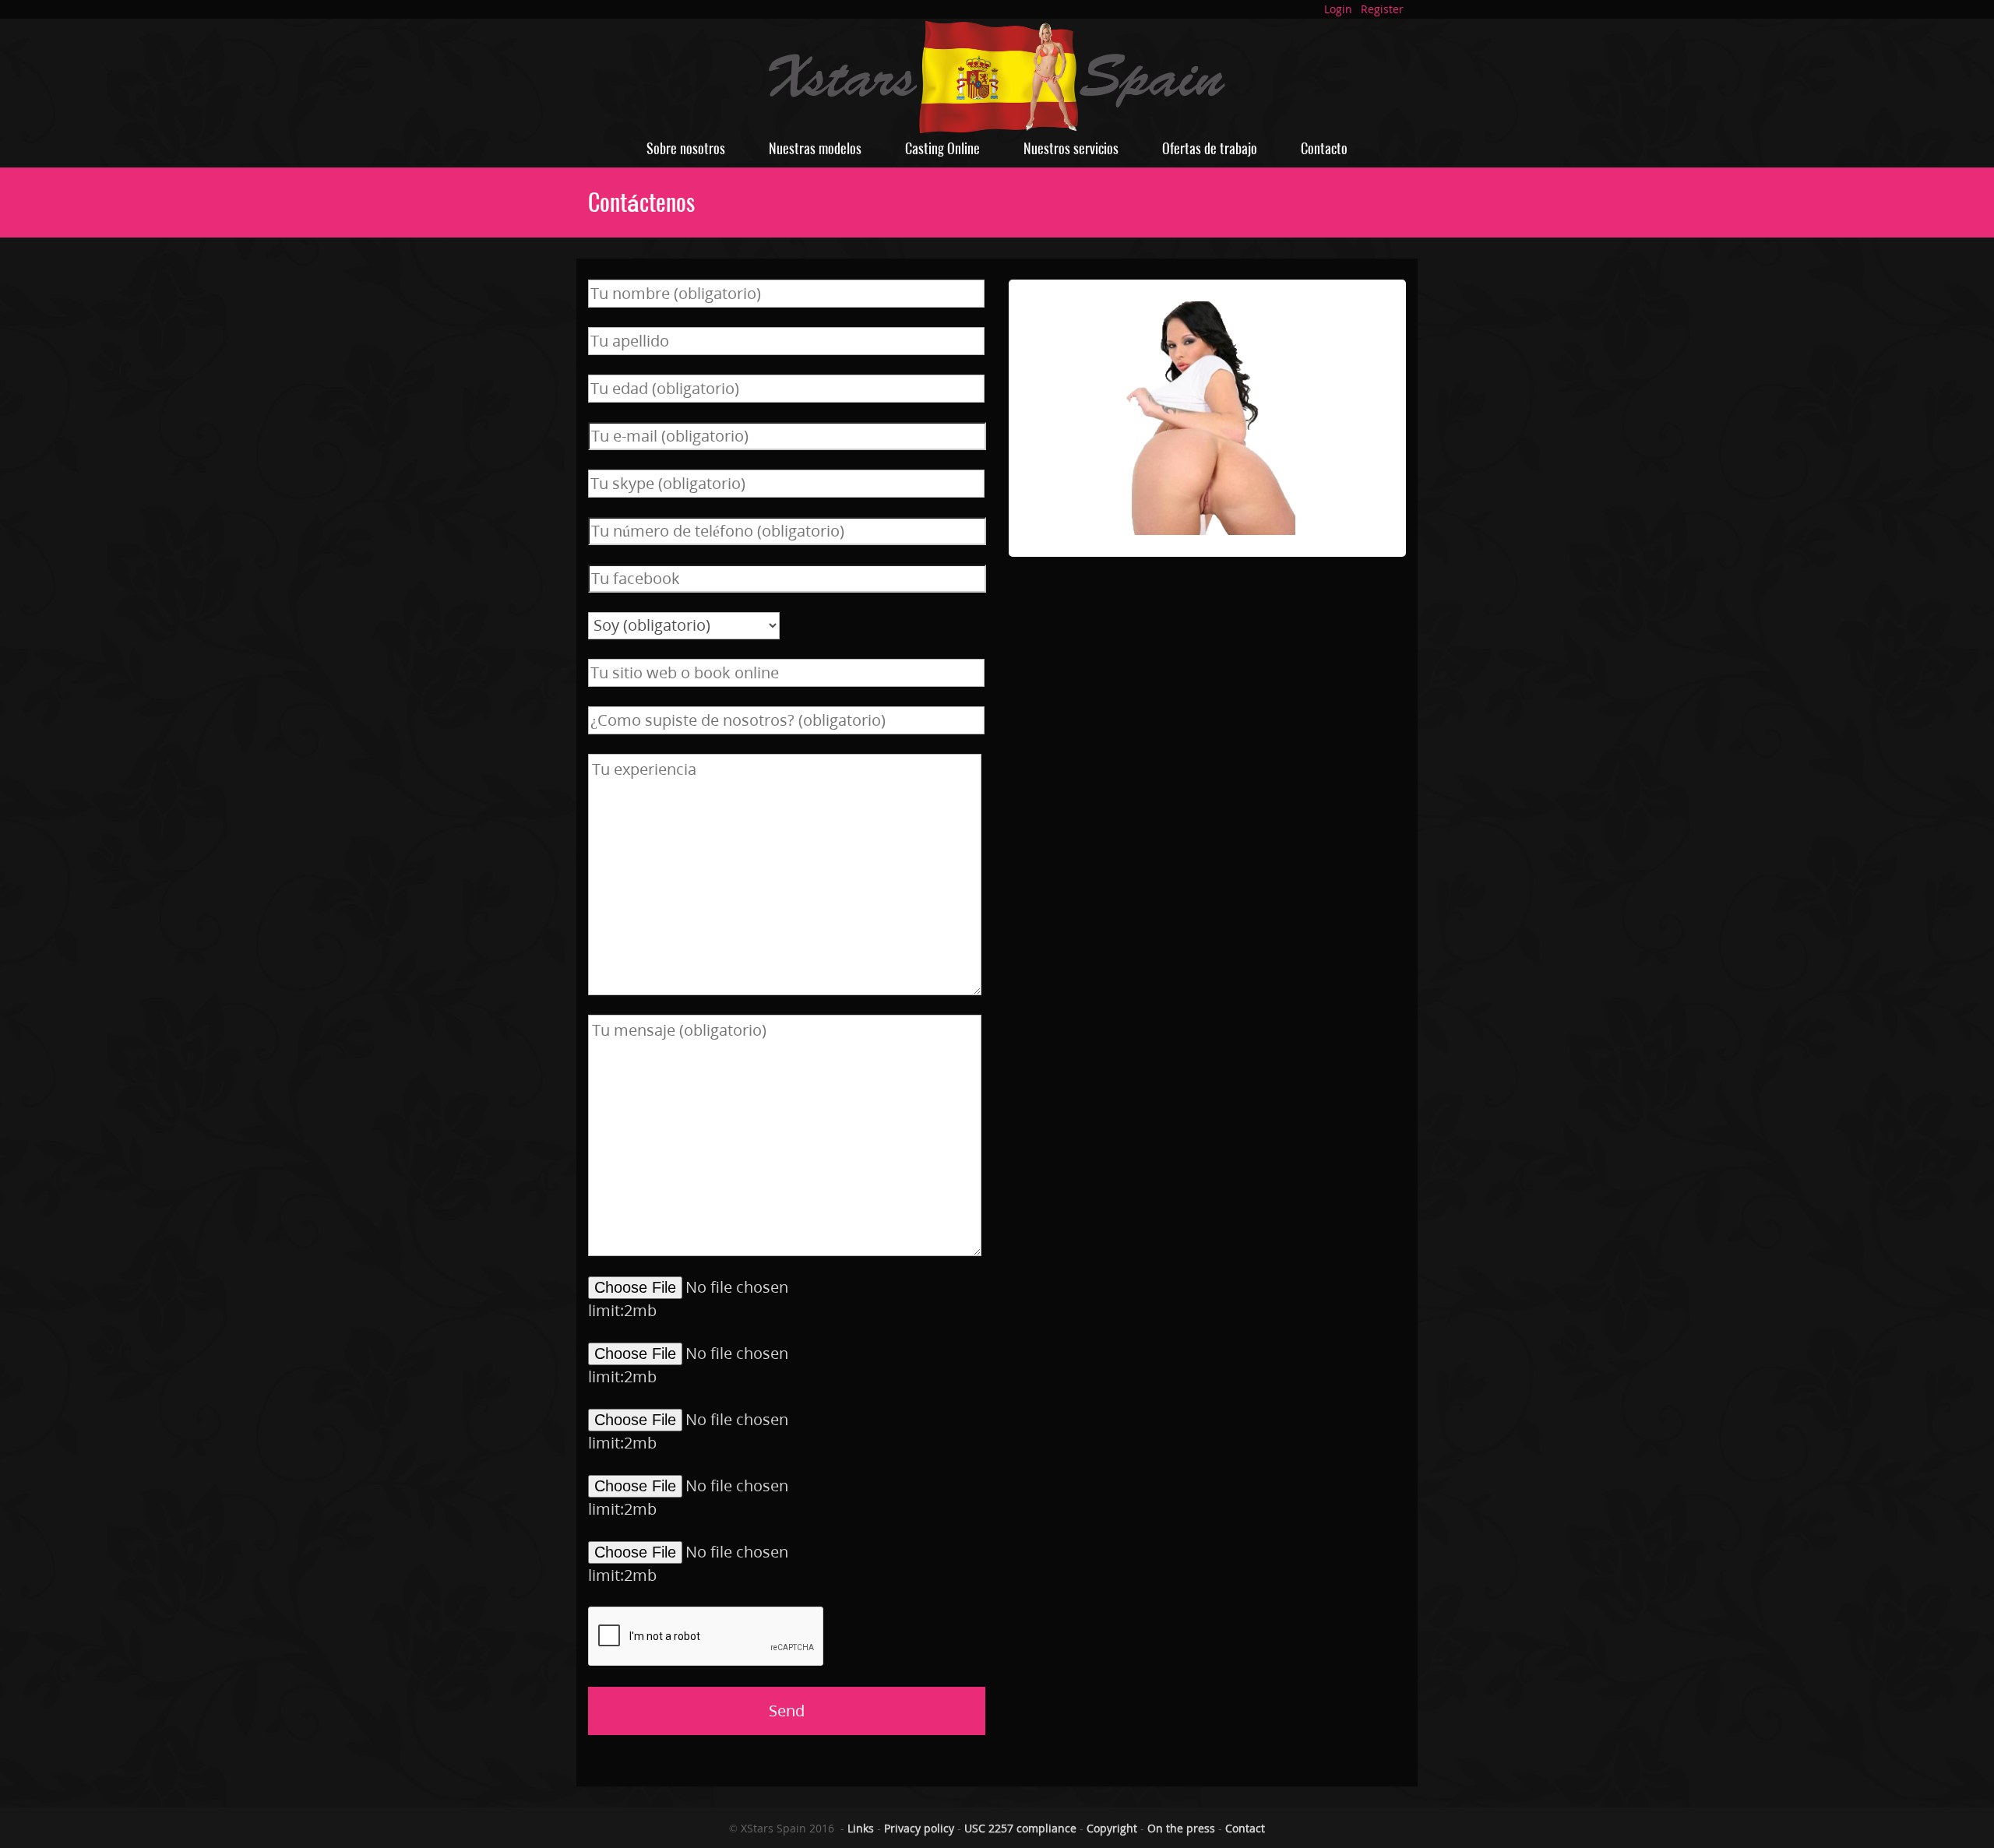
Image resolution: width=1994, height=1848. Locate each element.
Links (861, 1828)
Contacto (1324, 148)
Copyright (1112, 1828)
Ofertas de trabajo (1210, 148)
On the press (1181, 1828)
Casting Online (942, 148)
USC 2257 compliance (1020, 1828)
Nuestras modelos (815, 148)
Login (1338, 9)
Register (1382, 9)
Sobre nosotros (686, 148)
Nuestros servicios (1071, 148)
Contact (1245, 1828)
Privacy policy (919, 1828)
